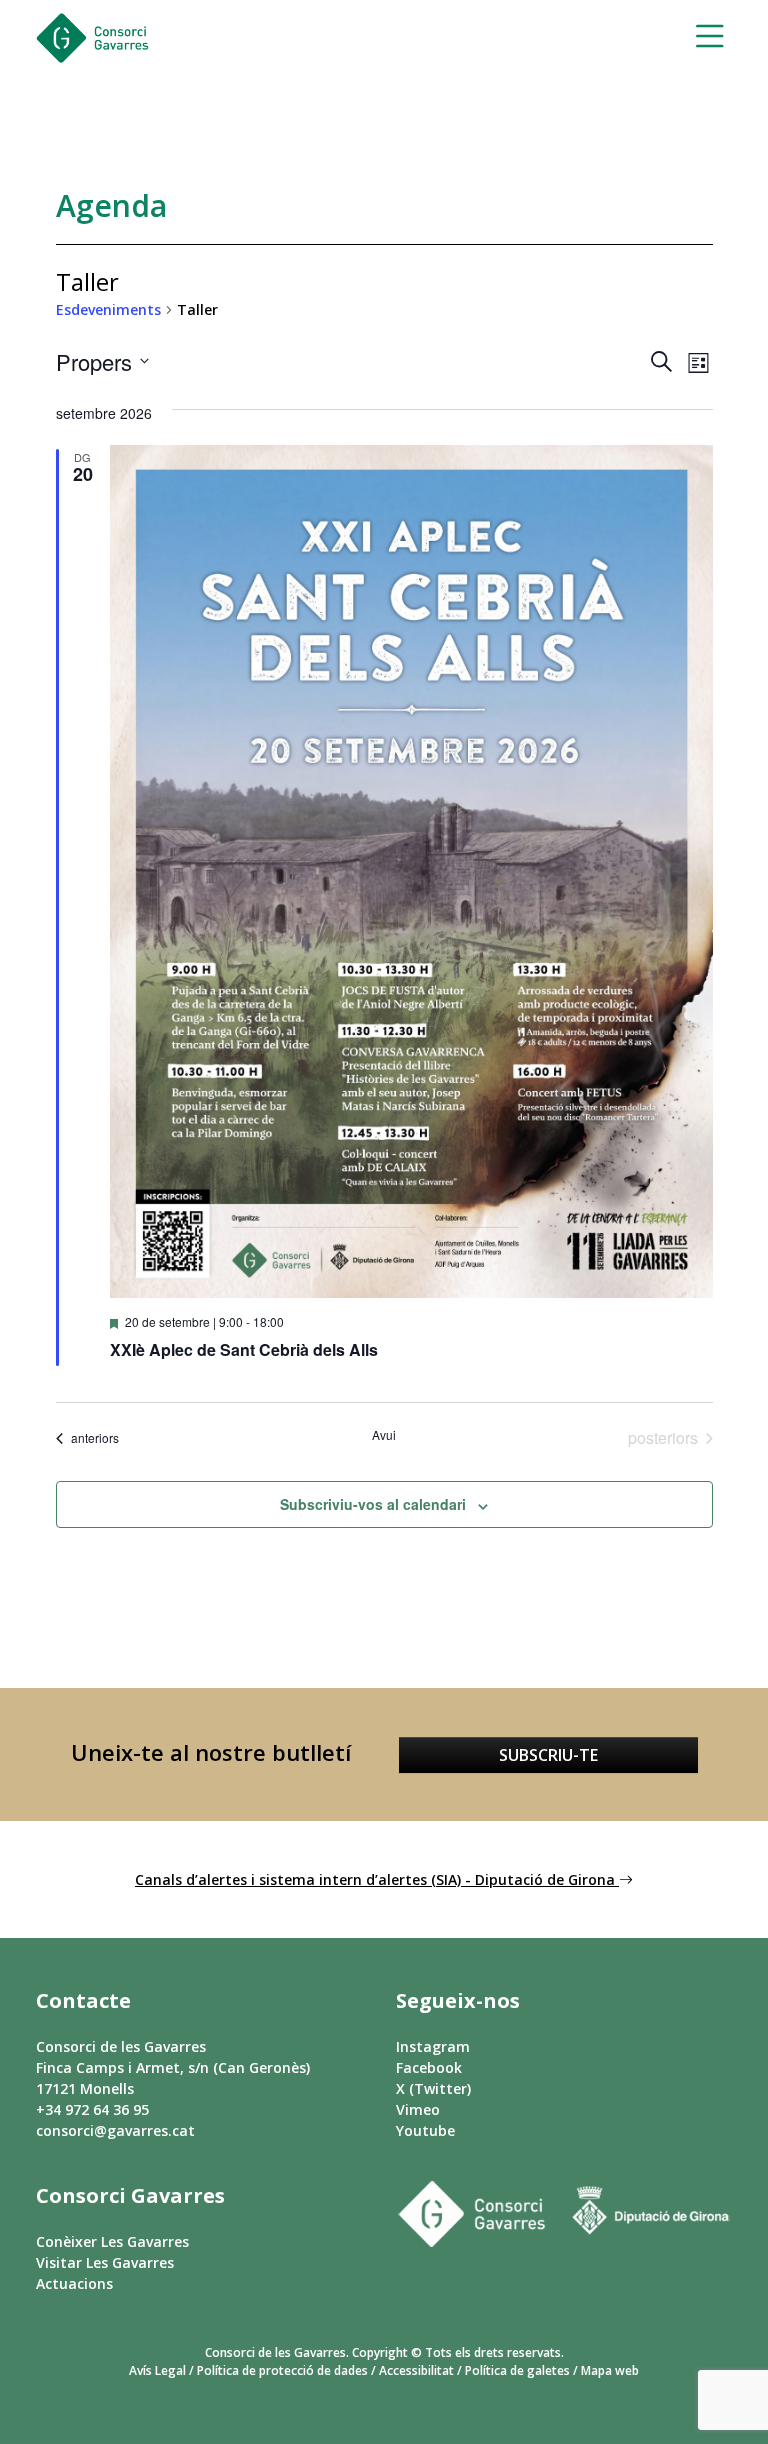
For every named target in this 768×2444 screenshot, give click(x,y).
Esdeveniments (108, 309)
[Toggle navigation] (703, 38)
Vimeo (418, 2109)
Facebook (429, 2067)
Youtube (425, 2130)
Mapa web (610, 2370)
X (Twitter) (433, 2088)
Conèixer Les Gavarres (112, 2241)
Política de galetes (517, 2370)
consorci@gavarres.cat (115, 2130)
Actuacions (74, 2283)
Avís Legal (157, 2370)
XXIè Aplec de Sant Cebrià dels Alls (244, 1349)
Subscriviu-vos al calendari (373, 1504)
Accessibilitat (416, 2370)
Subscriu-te (548, 1755)
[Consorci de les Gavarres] (92, 38)
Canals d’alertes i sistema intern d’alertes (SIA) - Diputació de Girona (377, 1879)
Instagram (433, 2046)
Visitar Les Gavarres (105, 2262)
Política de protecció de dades (282, 2370)
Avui (384, 1435)
